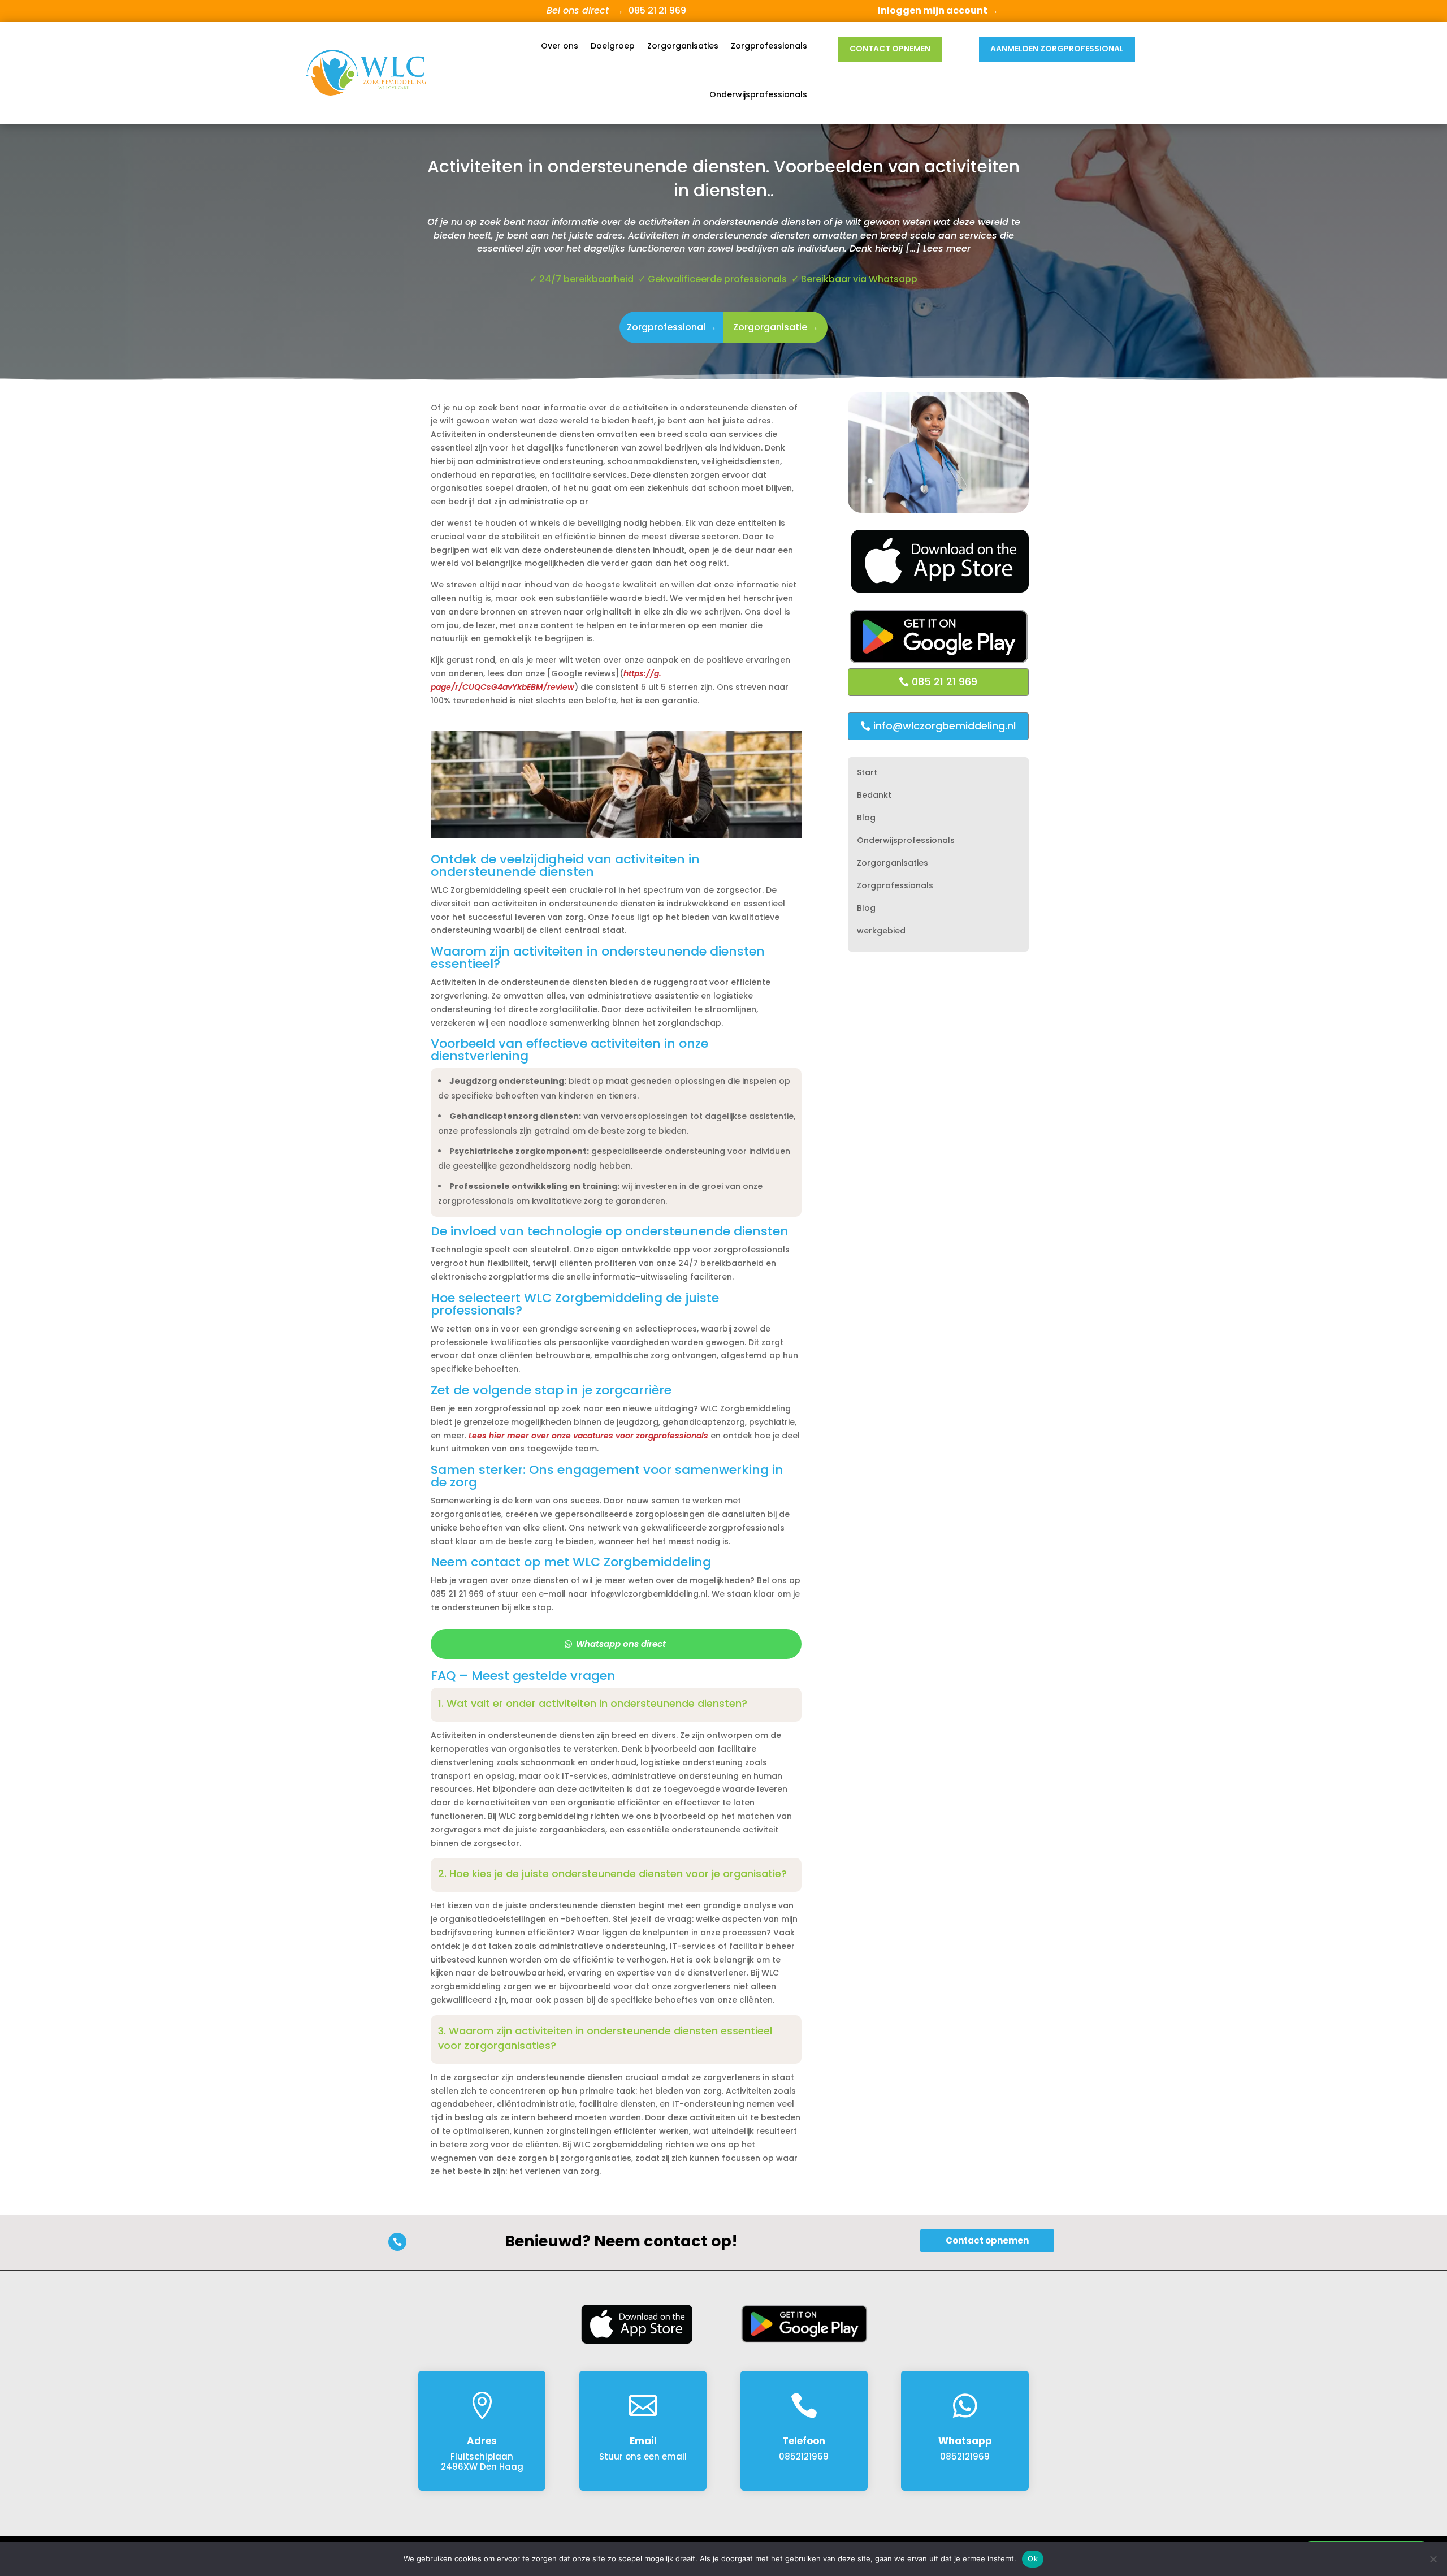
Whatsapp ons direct (621, 1644)
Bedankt (874, 796)
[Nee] (1433, 2559)
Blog (866, 818)
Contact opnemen (890, 49)
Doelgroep (613, 46)
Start (867, 773)
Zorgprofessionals (769, 46)
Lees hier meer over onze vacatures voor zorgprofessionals (588, 1436)
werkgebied (881, 932)
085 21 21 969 (945, 682)
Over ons (560, 46)
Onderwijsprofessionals (758, 94)
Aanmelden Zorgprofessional (1057, 49)
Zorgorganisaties (683, 46)
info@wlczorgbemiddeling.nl (945, 726)
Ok (1033, 2558)
